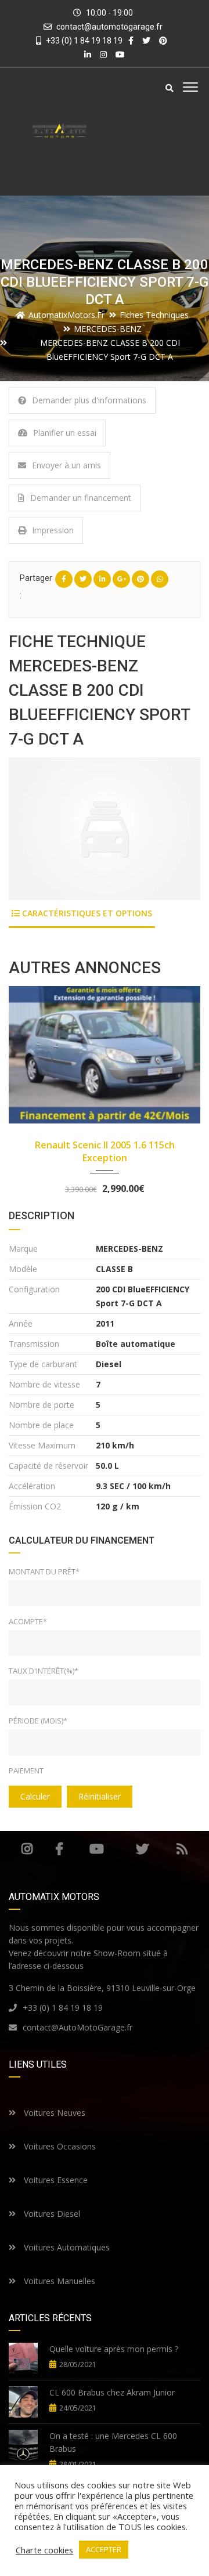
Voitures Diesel (51, 2214)
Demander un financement (81, 498)
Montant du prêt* (44, 1571)
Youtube (97, 1849)
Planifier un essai (65, 433)
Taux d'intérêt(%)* (44, 1671)
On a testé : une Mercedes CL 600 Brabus (113, 2442)
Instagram (27, 1849)
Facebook (59, 1849)
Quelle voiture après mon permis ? (114, 2349)
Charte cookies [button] (44, 2550)
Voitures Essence (55, 2180)
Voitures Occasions (59, 2146)
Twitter (142, 1849)
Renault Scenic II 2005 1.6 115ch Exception (105, 1151)
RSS (182, 1849)
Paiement (26, 1771)
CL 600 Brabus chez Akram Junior (112, 2392)
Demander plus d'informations (89, 400)
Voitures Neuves (53, 2113)
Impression (53, 530)
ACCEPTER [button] (104, 2549)
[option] (105, 829)
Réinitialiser (100, 1796)
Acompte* (28, 1621)
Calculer (35, 1796)
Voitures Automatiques (66, 2247)
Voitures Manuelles (58, 2281)
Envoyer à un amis (66, 465)
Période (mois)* (38, 1721)
